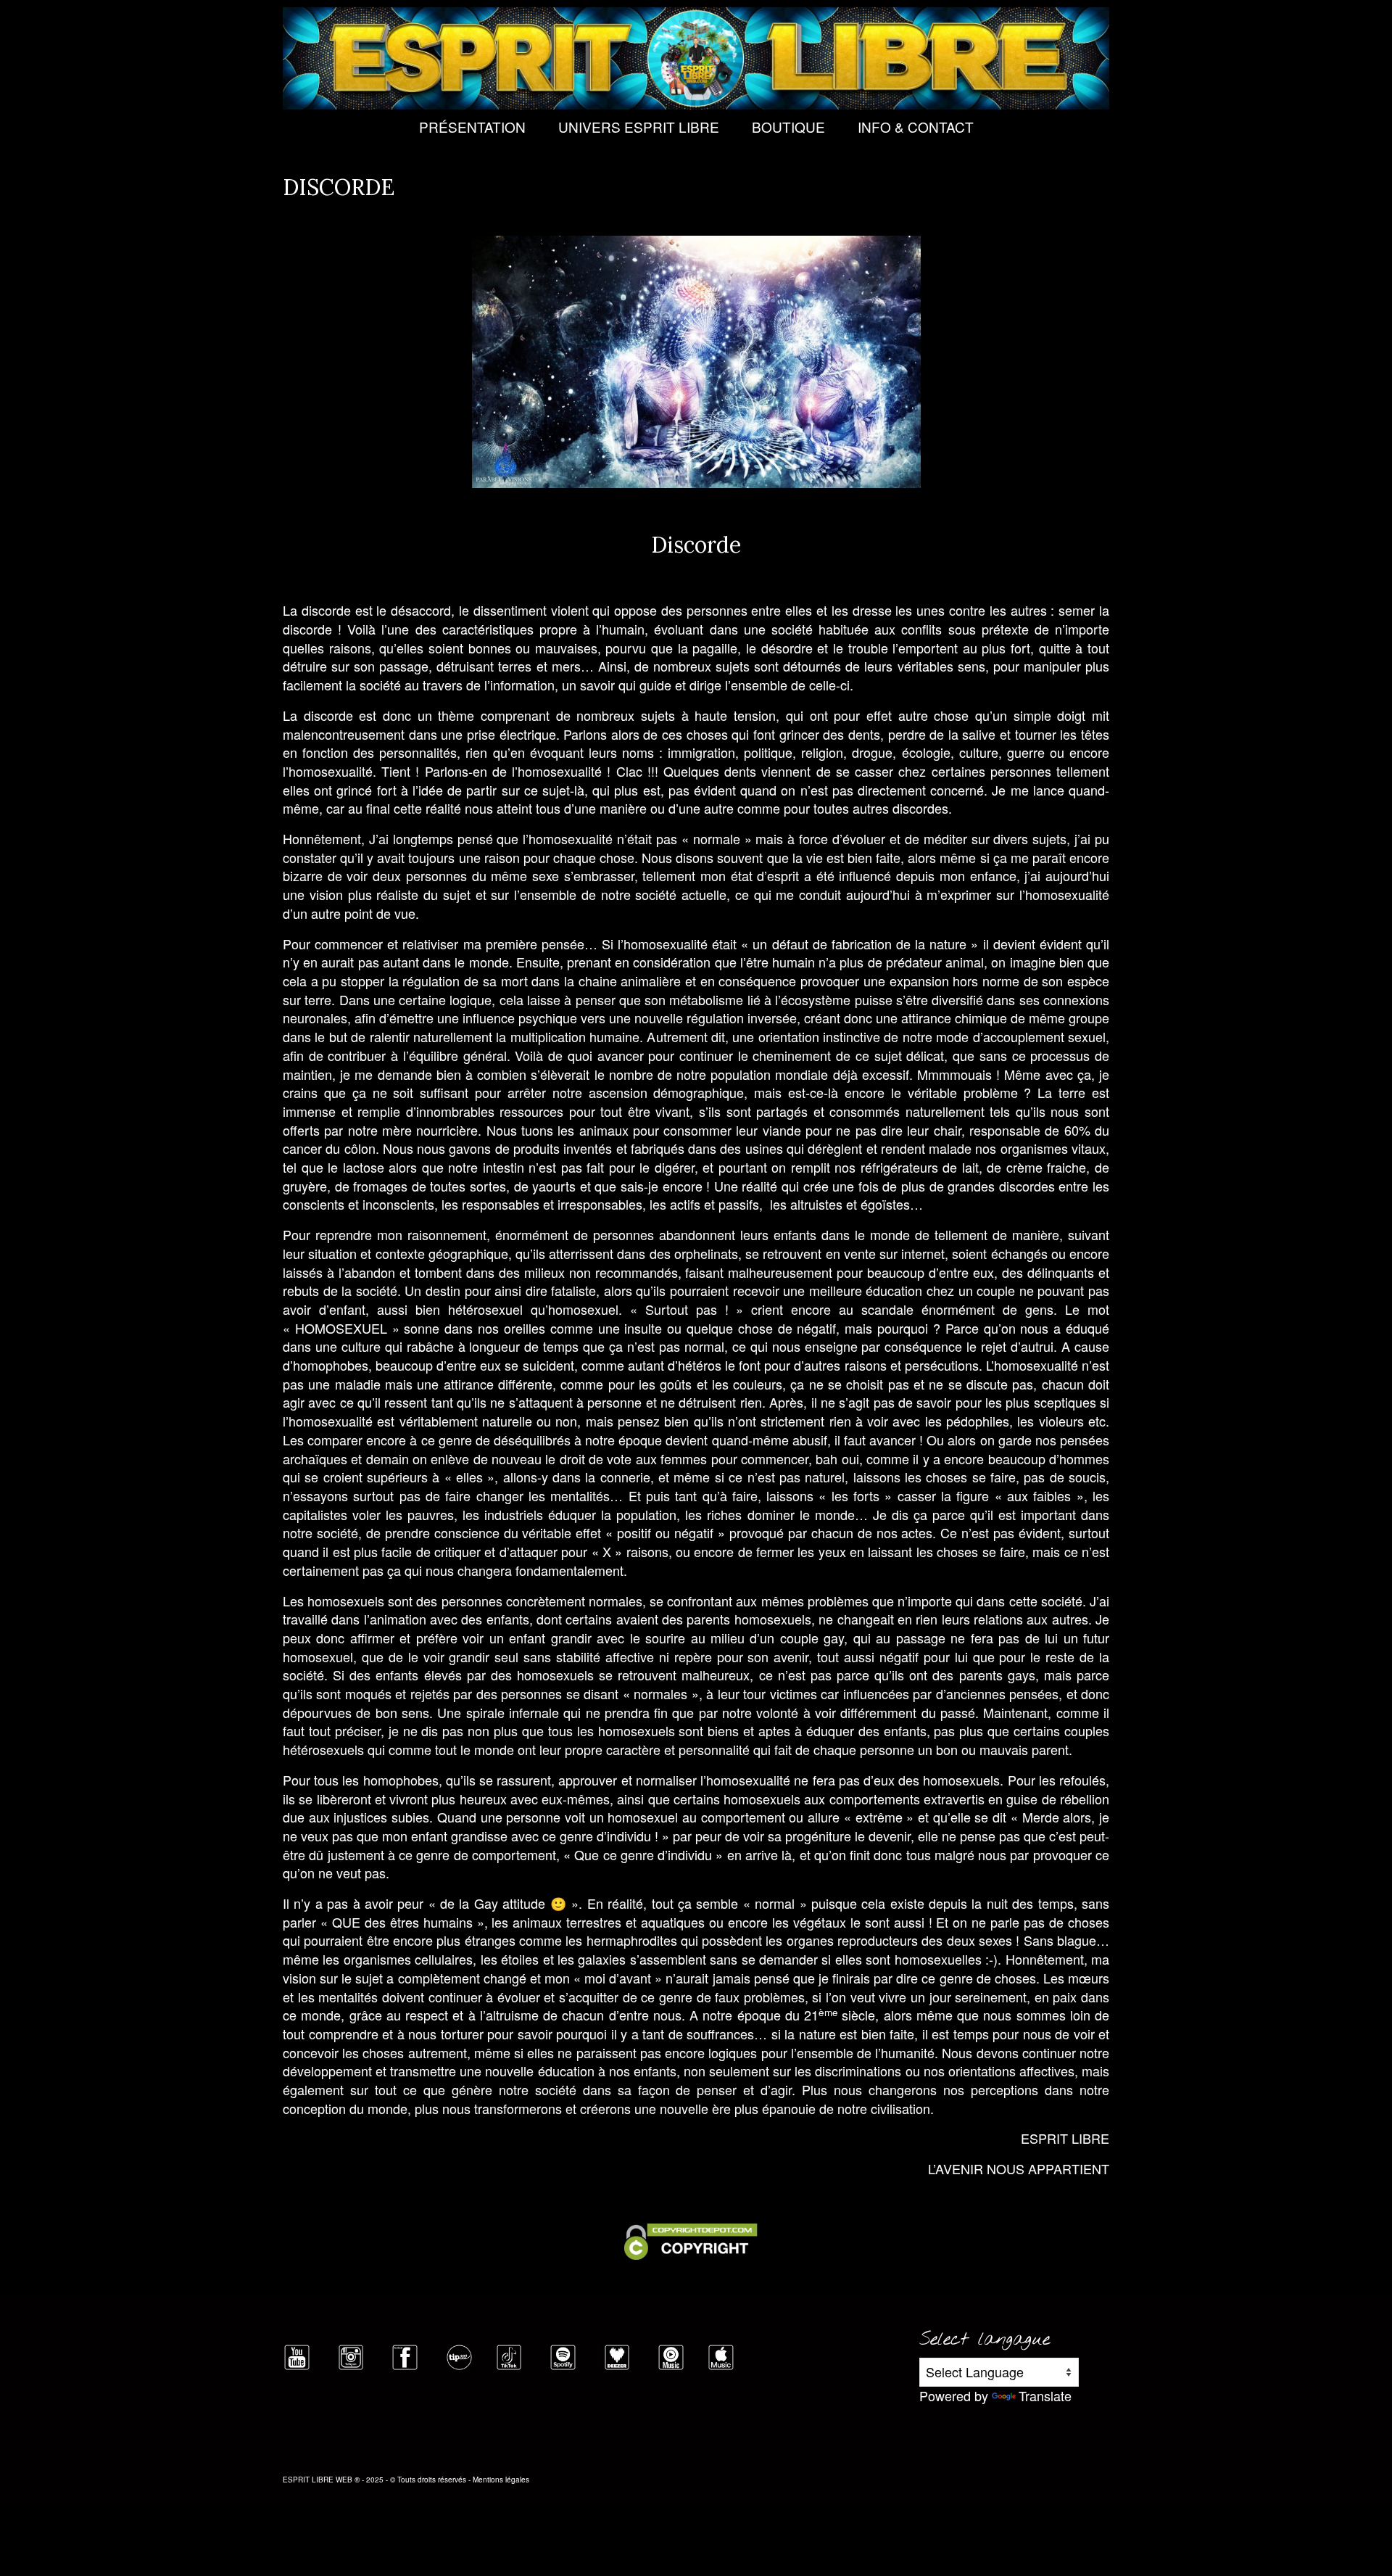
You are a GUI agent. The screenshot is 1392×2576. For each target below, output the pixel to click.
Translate (1045, 2395)
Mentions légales (501, 2480)
